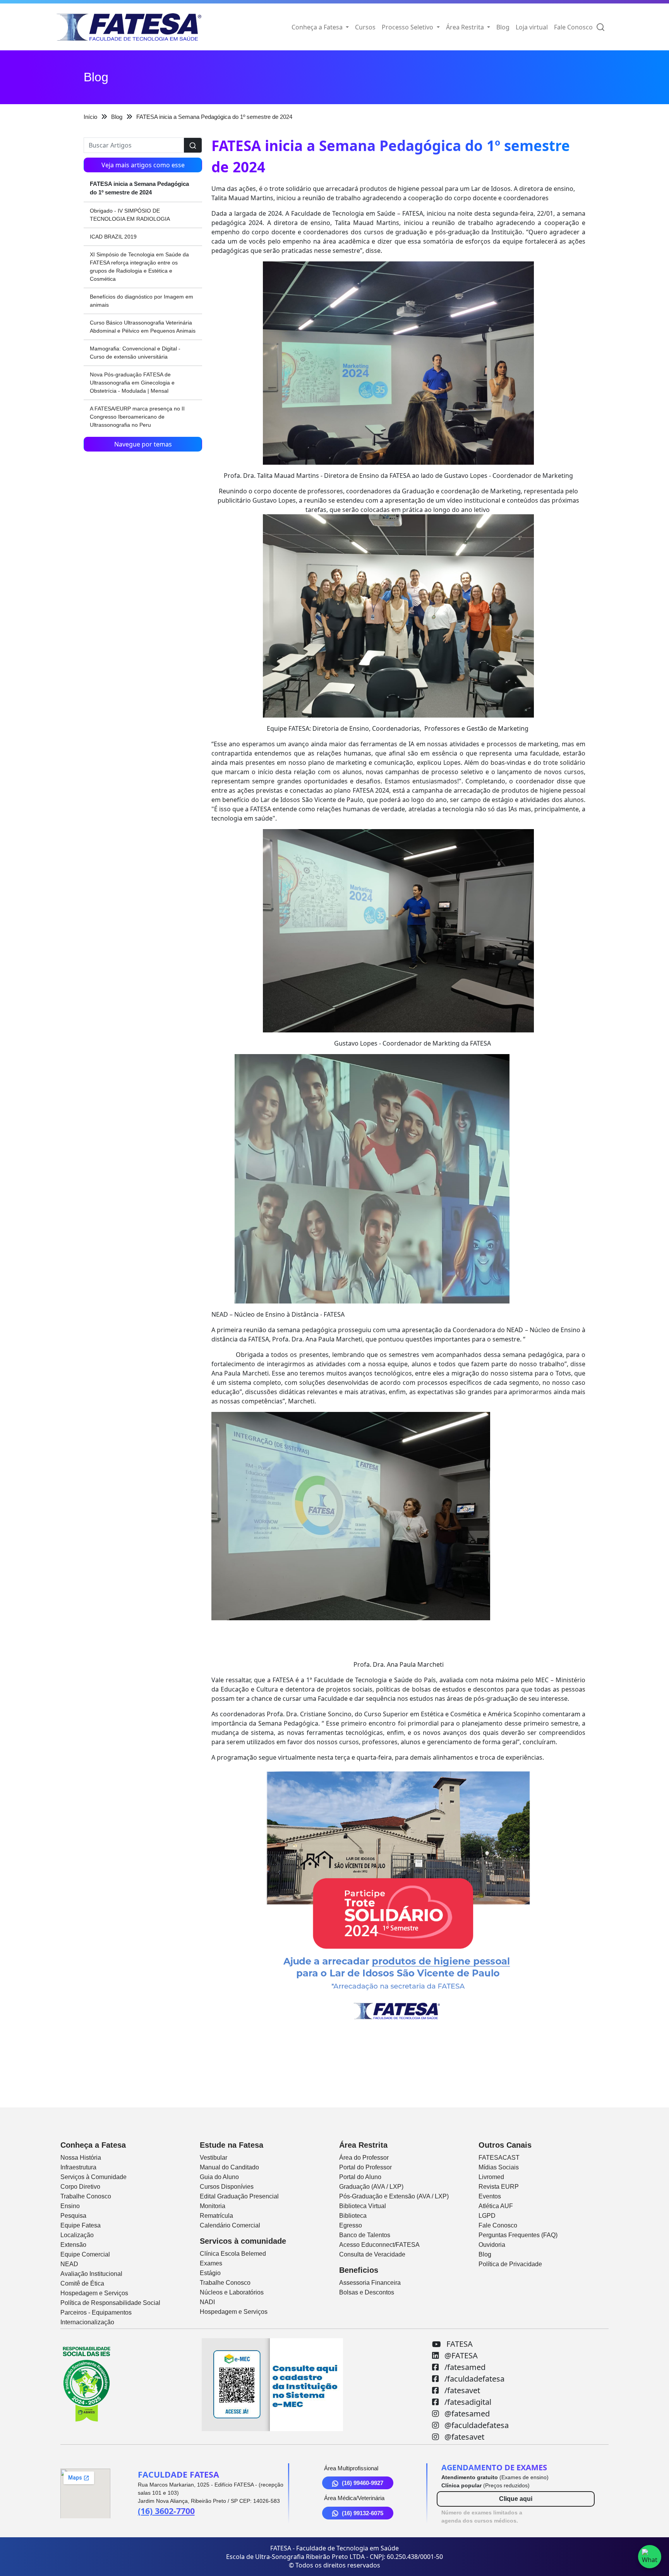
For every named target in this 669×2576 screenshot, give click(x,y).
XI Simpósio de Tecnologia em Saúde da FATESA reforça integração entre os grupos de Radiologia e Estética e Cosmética (139, 267)
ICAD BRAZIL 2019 (113, 237)
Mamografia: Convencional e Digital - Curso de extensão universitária (135, 353)
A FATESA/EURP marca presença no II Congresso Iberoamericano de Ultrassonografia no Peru (137, 417)
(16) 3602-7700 (166, 2511)
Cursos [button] (365, 27)
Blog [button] (503, 27)
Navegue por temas (143, 444)
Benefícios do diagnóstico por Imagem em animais (142, 301)
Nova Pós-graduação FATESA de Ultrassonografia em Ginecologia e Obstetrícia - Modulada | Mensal (132, 383)
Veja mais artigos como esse (143, 165)
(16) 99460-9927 (363, 2483)
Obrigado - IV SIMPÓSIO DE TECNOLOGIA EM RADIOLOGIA (130, 215)
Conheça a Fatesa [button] (318, 27)
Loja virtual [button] (532, 27)
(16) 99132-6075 (363, 2513)
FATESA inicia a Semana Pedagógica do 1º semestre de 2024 (139, 188)
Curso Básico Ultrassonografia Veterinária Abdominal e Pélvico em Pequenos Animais (143, 327)
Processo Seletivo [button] (408, 27)
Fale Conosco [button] (573, 27)
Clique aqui (516, 2499)
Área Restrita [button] (466, 27)
